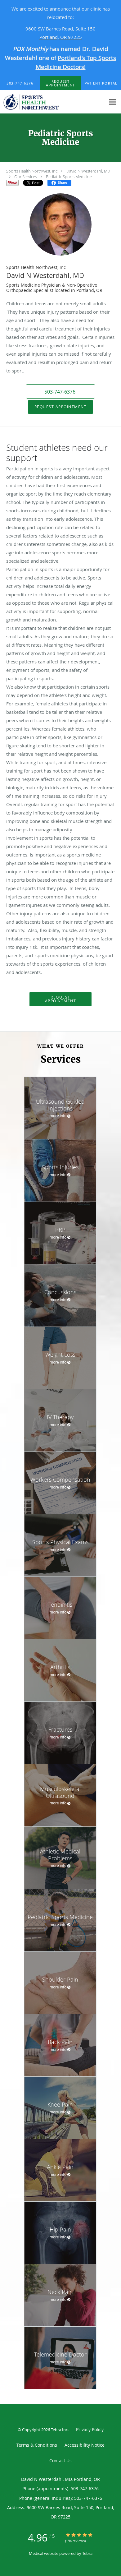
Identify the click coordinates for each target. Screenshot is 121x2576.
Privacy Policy (90, 2429)
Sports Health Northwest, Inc (32, 171)
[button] (61, 83)
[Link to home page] (53, 102)
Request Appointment (61, 407)
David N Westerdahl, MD (88, 171)
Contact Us (60, 2461)
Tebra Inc (59, 2430)
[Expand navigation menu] (113, 102)
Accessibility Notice (85, 2445)
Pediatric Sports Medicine (69, 177)
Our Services (26, 177)
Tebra (87, 2553)
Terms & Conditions (37, 2445)
